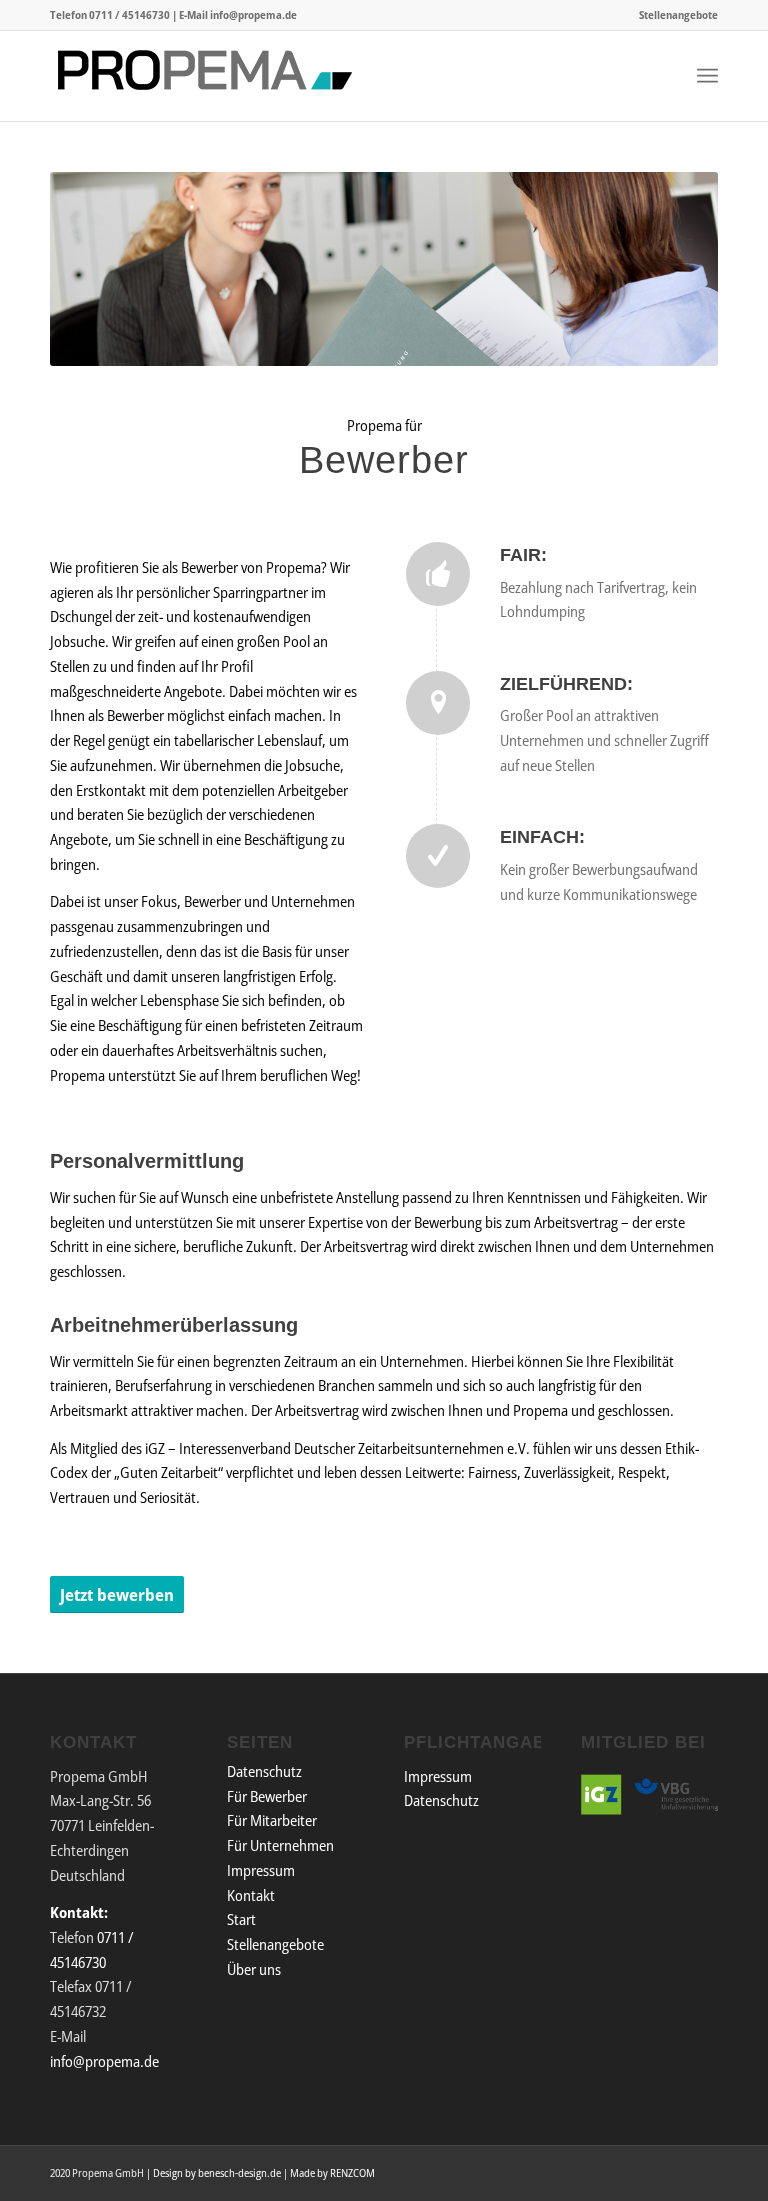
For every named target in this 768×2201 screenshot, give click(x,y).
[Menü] (707, 76)
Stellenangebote (678, 14)
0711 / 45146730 (129, 14)
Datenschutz (264, 1771)
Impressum (261, 1870)
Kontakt (251, 1895)
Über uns (254, 1969)
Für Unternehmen (280, 1845)
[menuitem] (673, 15)
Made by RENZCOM (332, 2172)
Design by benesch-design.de (217, 2172)
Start (241, 1919)
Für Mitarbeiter (272, 1820)
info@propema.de (253, 14)
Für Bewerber (267, 1796)
